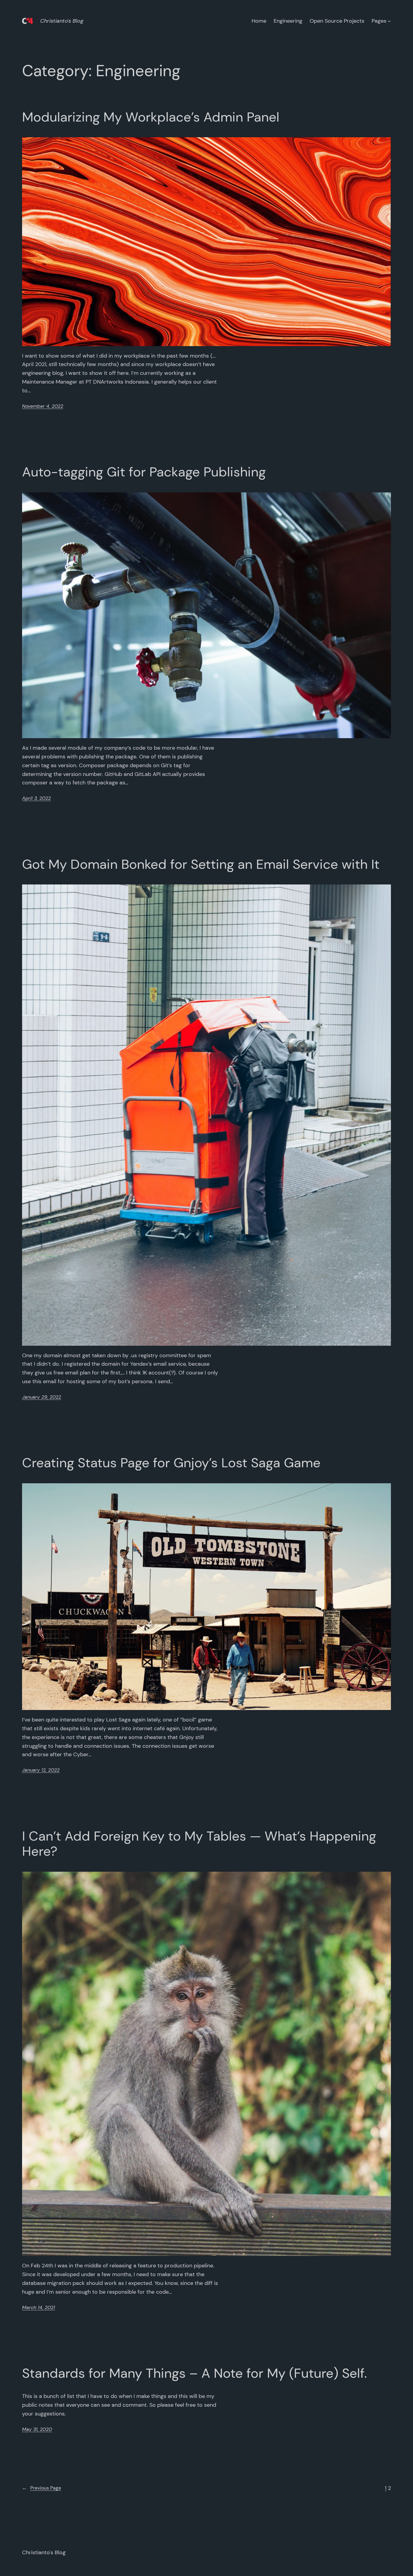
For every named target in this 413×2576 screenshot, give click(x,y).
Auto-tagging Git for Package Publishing (144, 472)
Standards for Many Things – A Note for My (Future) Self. (195, 2373)
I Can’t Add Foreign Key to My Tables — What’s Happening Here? (199, 1844)
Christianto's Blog (62, 21)
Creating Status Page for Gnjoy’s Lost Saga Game (171, 1463)
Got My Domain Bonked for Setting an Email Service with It (201, 864)
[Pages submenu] (389, 21)
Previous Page (42, 2488)
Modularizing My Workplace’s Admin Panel (151, 117)
